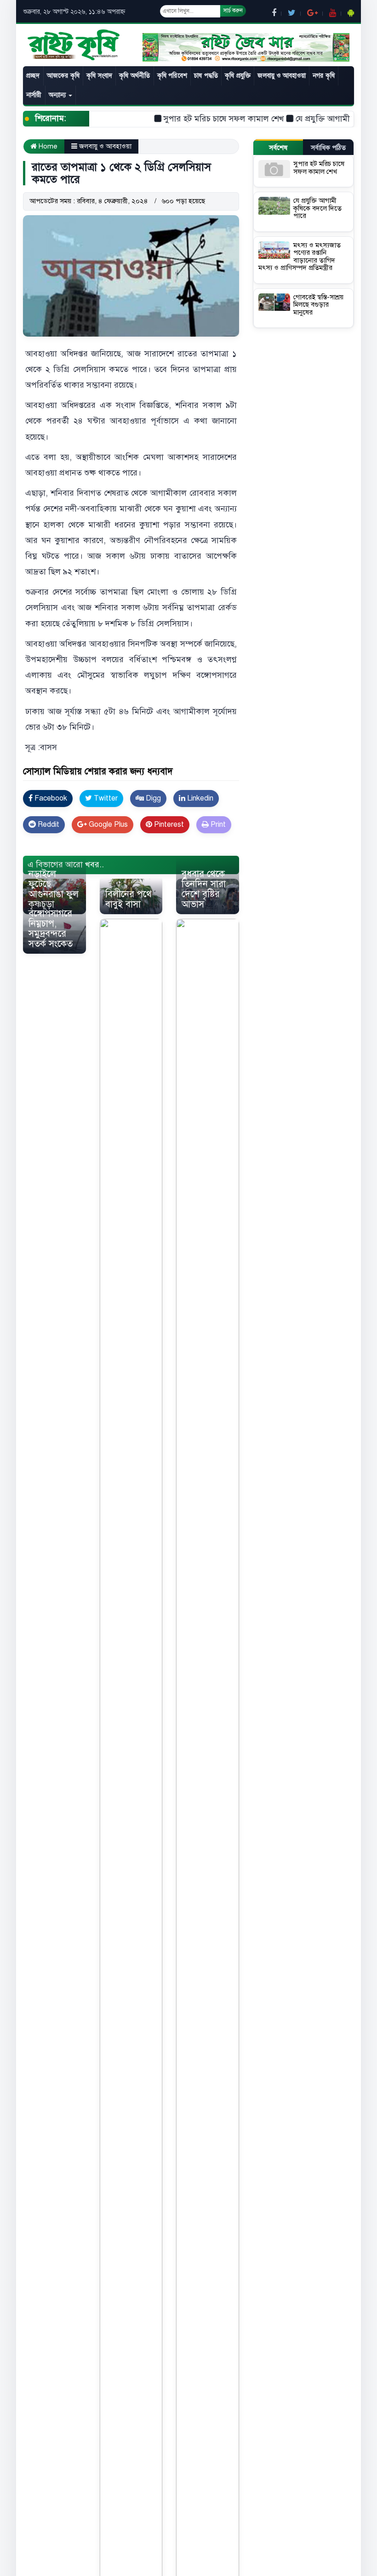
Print (217, 824)
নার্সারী (34, 95)
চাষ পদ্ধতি (206, 76)
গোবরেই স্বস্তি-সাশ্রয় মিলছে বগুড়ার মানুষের (318, 305)
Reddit (48, 824)
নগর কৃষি (324, 76)
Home (47, 146)
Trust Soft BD (194, 850)
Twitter (105, 798)
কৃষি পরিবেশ (172, 76)
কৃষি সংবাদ (99, 76)
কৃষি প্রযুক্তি (238, 76)
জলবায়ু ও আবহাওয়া (281, 76)
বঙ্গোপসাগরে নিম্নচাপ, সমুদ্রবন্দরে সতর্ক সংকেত (51, 929)
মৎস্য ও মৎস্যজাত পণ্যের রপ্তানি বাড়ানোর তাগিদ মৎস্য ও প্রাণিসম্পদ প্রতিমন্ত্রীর (300, 257)
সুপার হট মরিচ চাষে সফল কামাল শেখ (201, 119)
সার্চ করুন (233, 11)
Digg (152, 798)
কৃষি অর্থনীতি (134, 76)
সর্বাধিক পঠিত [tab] (328, 148)
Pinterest (168, 824)
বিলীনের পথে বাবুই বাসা (129, 899)
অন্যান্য (58, 95)
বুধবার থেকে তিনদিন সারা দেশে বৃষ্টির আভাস (204, 889)
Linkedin (199, 798)
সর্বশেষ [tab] (278, 148)
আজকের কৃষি (63, 76)
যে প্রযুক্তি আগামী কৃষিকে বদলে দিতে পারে (317, 208)
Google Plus (107, 824)
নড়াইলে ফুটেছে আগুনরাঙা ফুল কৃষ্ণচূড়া (54, 889)
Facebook (50, 798)
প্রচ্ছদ (33, 76)
